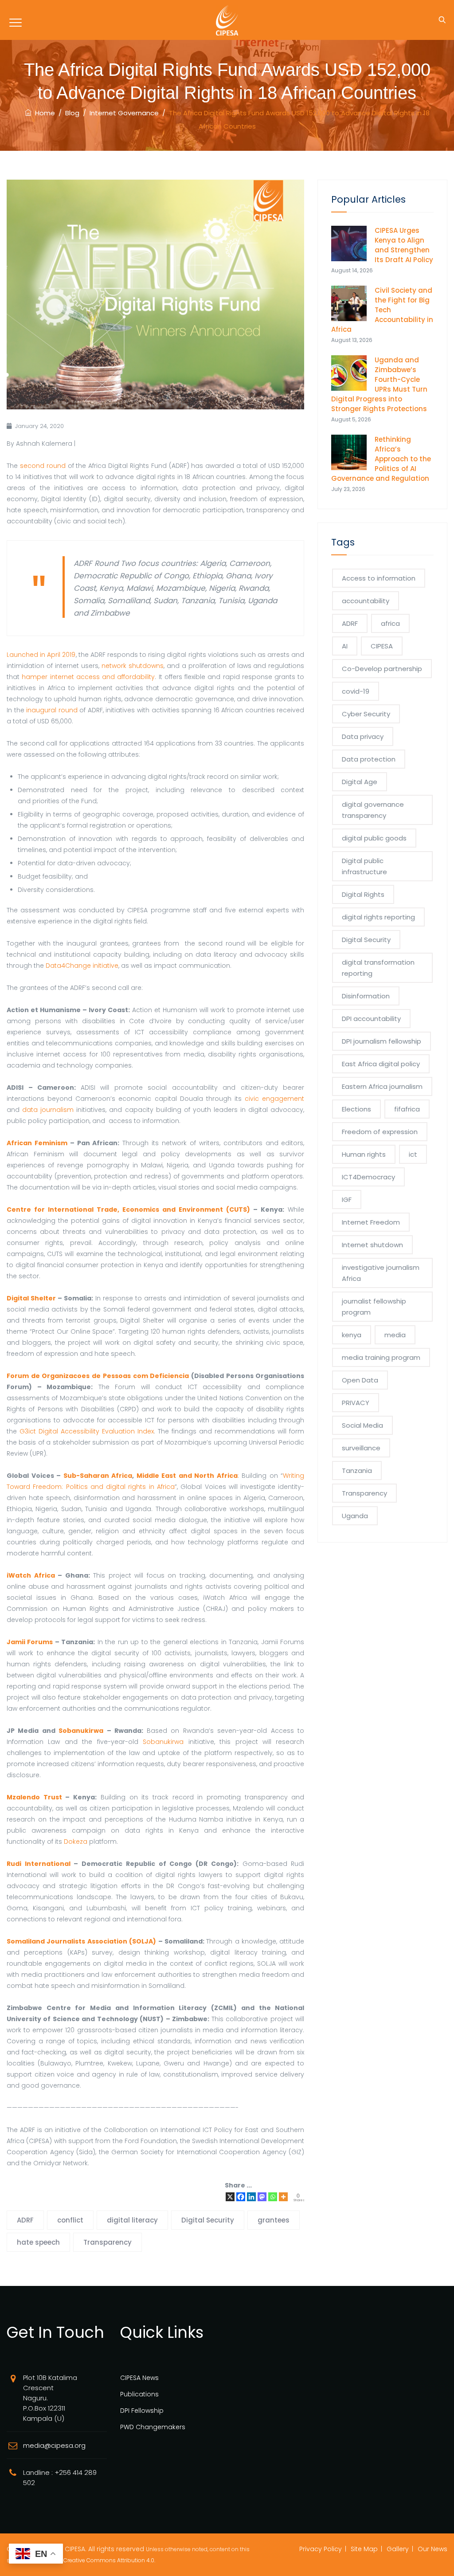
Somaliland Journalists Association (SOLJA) (81, 1941)
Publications (139, 2394)
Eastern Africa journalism (382, 1086)
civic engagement (274, 1099)
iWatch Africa (31, 1575)
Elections (356, 1109)
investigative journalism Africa (381, 1273)
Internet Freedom (371, 1222)
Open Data (360, 1380)
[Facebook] (241, 2197)
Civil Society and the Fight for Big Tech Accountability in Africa (382, 310)
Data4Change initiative (82, 966)
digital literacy (132, 2220)
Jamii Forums (30, 1642)
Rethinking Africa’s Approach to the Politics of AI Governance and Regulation (381, 459)
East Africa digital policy (381, 1064)
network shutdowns (133, 666)
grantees (274, 2220)
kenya (352, 1335)
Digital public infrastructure (364, 866)
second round (43, 466)
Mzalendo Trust (34, 1797)
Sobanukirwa (81, 1731)
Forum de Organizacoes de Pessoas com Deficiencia (98, 1376)
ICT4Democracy (368, 1177)
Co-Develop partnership (382, 669)
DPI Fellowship (142, 2411)
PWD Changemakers (153, 2427)
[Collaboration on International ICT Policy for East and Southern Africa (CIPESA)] (227, 20)
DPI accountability (371, 1019)
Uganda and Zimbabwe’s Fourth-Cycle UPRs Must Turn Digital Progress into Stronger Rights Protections (380, 384)
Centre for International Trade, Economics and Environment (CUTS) (128, 1209)
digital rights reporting (378, 917)
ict (413, 1154)
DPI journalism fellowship (382, 1041)
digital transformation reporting (378, 968)
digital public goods (374, 838)
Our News (432, 2549)
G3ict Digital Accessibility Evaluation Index (87, 1431)
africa (390, 623)
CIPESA (382, 646)
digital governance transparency (373, 810)
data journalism (48, 1110)
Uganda (355, 1516)
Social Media (362, 1425)
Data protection (369, 759)
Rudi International (39, 1864)
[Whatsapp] (273, 2197)
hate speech (38, 2242)
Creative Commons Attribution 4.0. (109, 2560)
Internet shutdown (372, 1245)
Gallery (398, 2549)
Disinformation (366, 996)
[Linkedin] (251, 2197)
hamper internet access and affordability (88, 677)
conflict (70, 2220)
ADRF (25, 2220)
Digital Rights (363, 894)
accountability (366, 601)
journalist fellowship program (374, 1307)
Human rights (364, 1154)
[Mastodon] (262, 2197)
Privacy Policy (321, 2549)
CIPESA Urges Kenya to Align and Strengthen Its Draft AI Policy (404, 245)
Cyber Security (366, 714)
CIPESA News (139, 2378)
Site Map (364, 2549)
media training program (381, 1357)
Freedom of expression (380, 1132)
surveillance (361, 1448)
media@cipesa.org (54, 2445)
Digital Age (360, 782)
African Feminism (37, 1143)
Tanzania (357, 1471)
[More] (283, 2197)
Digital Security (208, 2220)
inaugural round (52, 710)
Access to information (379, 578)
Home (43, 113)
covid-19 (356, 691)
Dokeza (76, 1842)
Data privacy (363, 736)
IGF (347, 1200)
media (395, 1335)
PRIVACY (356, 1403)
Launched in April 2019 (41, 655)
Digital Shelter (31, 1298)
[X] (230, 2197)
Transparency (108, 2242)
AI (345, 646)
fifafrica (407, 1109)
